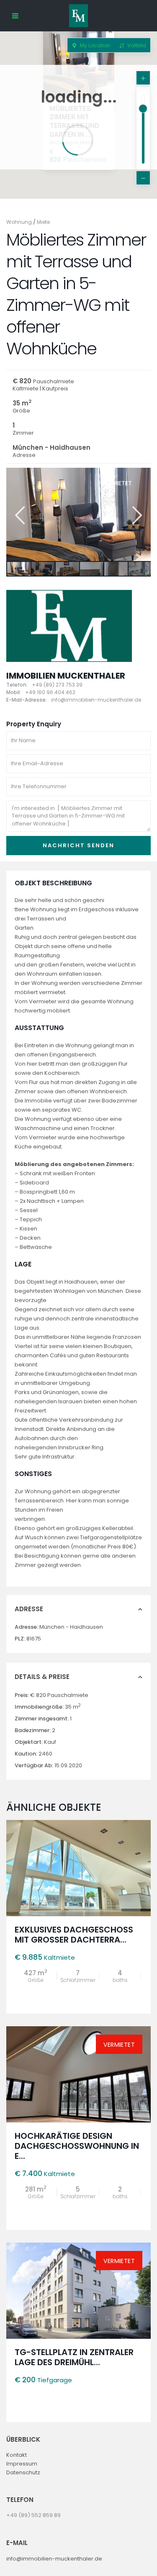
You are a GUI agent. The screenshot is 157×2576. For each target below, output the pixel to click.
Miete (43, 222)
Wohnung (19, 222)
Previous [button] (19, 515)
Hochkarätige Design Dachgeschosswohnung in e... (77, 2146)
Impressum (22, 2464)
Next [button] (136, 515)
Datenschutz (23, 2472)
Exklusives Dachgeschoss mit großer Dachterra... (74, 1935)
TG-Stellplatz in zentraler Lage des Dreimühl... (74, 2357)
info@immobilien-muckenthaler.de (54, 2559)
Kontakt (17, 2455)
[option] (78, 514)
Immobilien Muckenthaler (66, 676)
